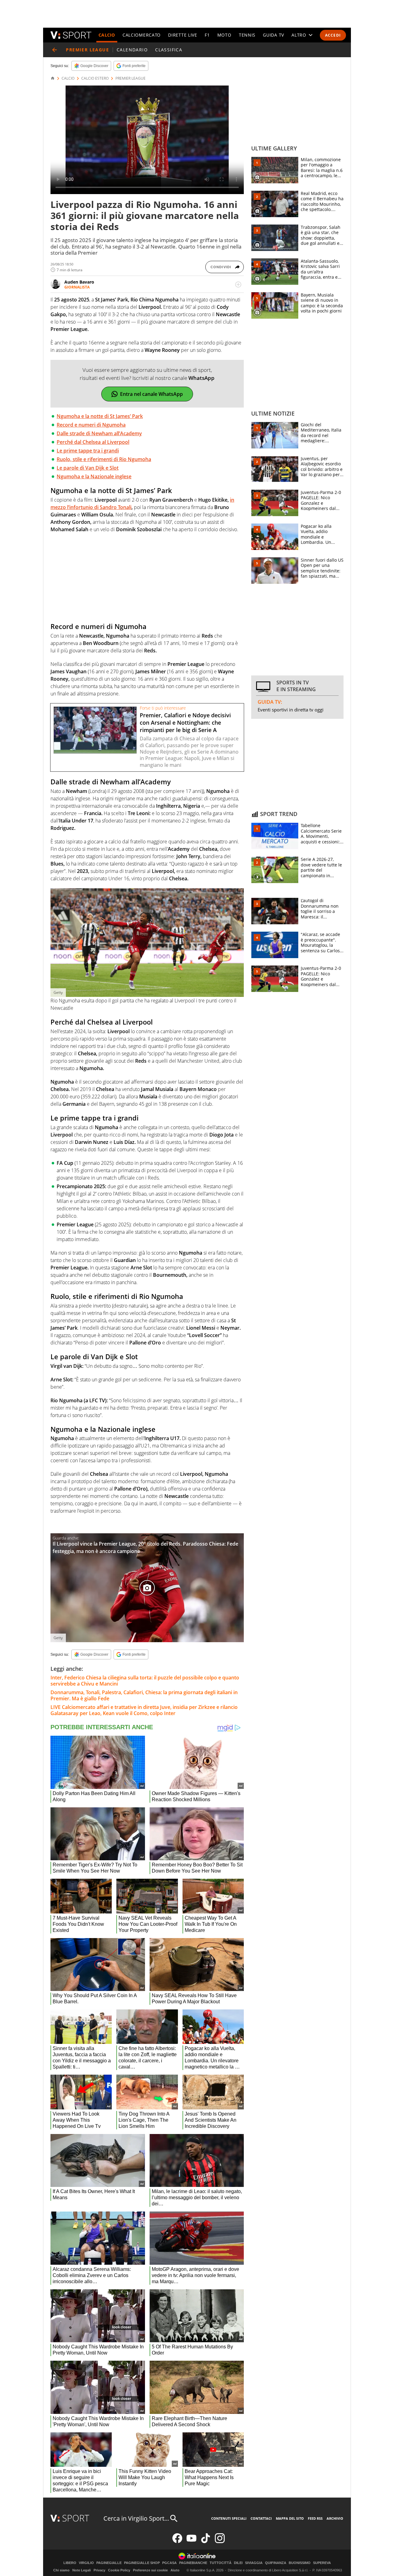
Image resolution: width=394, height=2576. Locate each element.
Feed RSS (315, 2518)
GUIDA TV (273, 35)
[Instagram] (220, 2542)
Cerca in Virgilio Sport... (136, 2518)
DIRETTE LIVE (183, 35)
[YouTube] (191, 2542)
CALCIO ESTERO (95, 78)
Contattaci (261, 2518)
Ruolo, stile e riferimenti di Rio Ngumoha (104, 459)
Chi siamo (61, 2570)
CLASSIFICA (169, 50)
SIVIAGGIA (254, 2563)
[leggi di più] (238, 285)
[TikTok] (206, 2542)
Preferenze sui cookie (150, 2570)
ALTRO (299, 35)
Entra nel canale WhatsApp (151, 394)
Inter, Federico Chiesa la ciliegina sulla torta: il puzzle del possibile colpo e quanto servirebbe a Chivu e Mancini (145, 1681)
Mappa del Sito (290, 2518)
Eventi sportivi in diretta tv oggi (291, 710)
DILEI (238, 2563)
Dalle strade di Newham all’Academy (99, 433)
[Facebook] (177, 2542)
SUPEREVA (322, 2563)
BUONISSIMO (300, 2563)
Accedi (333, 35)
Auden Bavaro (79, 282)
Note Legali (82, 2570)
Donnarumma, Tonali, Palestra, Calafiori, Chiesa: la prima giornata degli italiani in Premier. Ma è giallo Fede (144, 1695)
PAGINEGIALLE (109, 2563)
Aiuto (175, 2570)
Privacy (99, 2570)
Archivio (335, 2518)
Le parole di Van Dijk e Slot (88, 468)
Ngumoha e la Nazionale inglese (94, 476)
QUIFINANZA (276, 2563)
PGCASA (169, 2563)
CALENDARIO (132, 50)
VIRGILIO (86, 2563)
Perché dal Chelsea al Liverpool (93, 442)
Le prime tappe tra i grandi (88, 451)
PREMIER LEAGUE (131, 78)
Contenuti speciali (229, 2518)
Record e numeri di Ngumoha (91, 425)
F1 (207, 35)
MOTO (224, 35)
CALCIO (107, 35)
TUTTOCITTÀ (221, 2563)
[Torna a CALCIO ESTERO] (54, 50)
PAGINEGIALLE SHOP (142, 2563)
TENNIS (247, 35)
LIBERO (70, 2563)
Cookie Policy (119, 2570)
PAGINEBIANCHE (193, 2563)
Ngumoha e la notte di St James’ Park (100, 416)
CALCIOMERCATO (142, 35)
